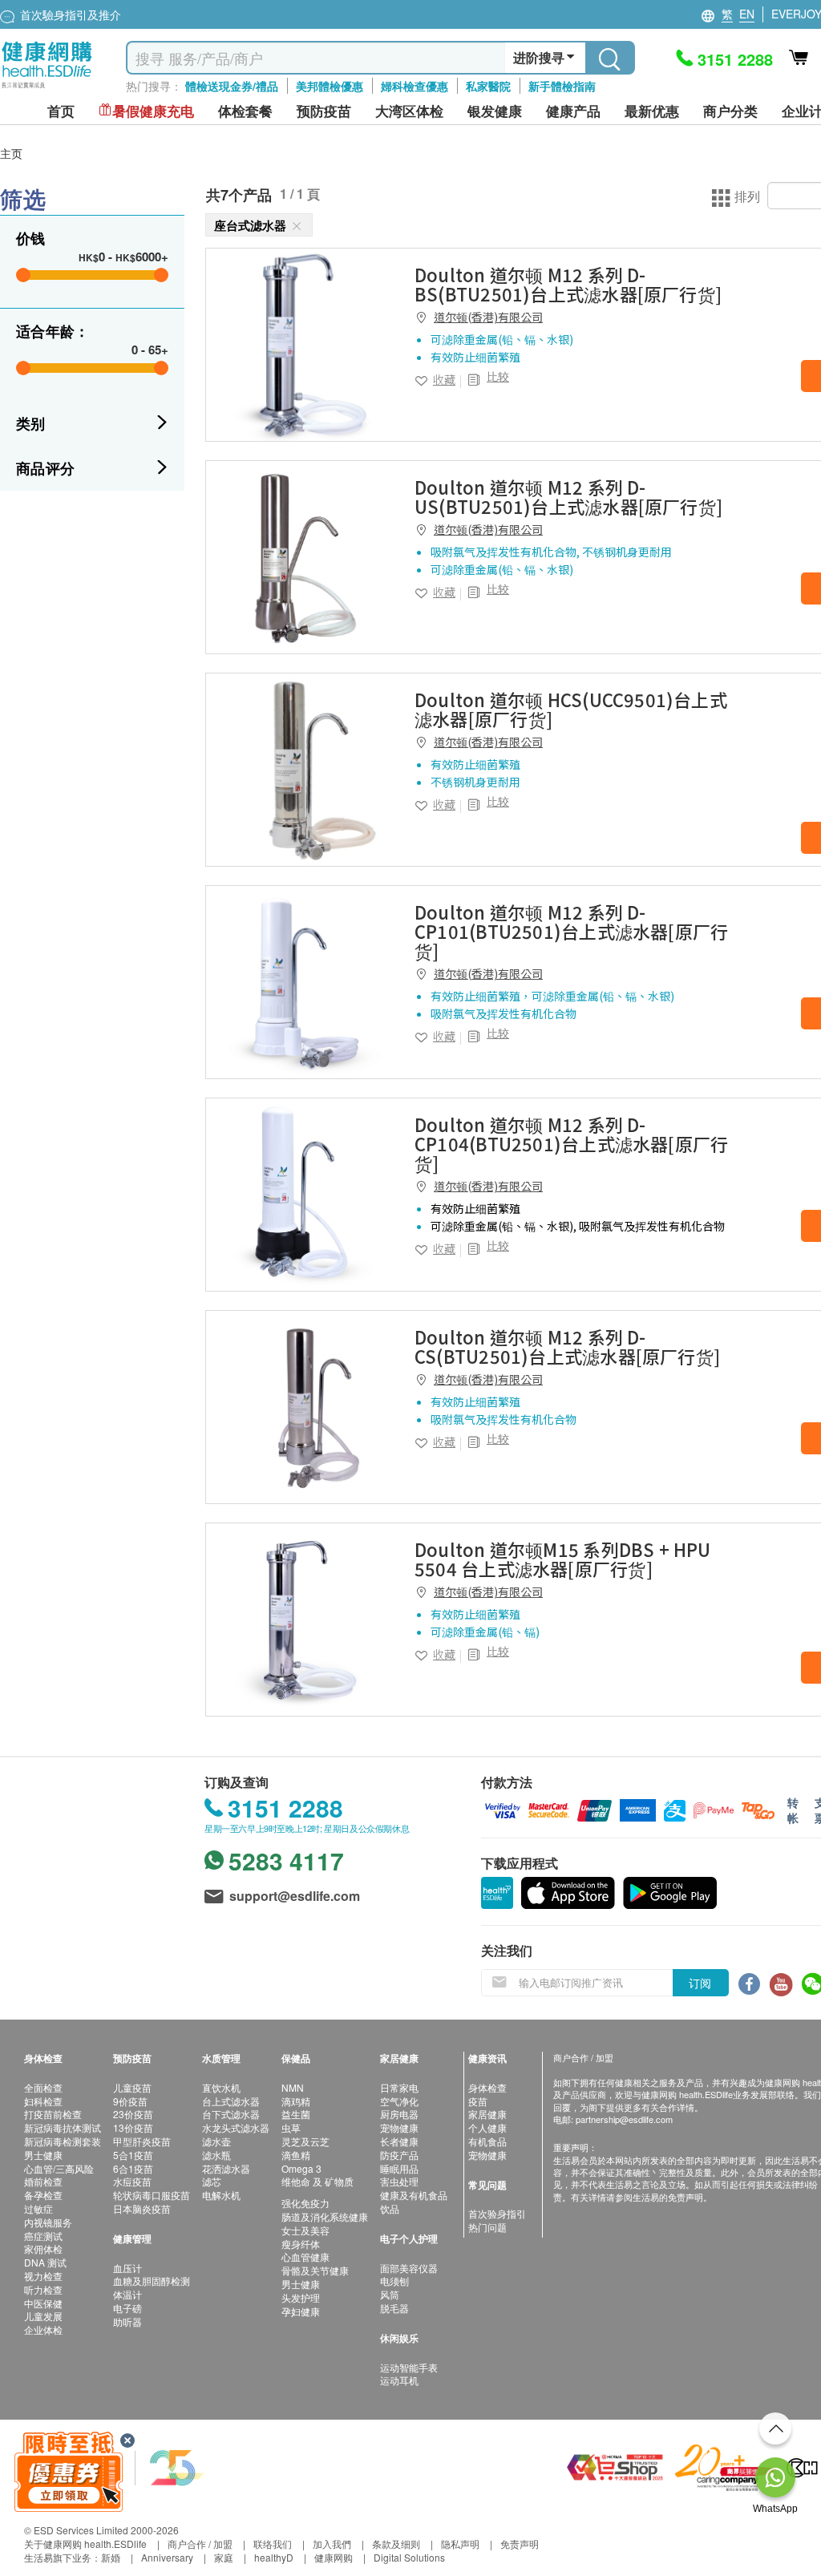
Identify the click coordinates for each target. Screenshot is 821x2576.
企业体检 (43, 2329)
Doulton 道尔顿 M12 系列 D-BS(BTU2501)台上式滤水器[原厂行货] (568, 284)
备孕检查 (43, 2195)
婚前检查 (43, 2181)
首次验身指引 (497, 2213)
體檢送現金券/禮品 (232, 86)
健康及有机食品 (414, 2195)
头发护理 (301, 2297)
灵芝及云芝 (305, 2141)
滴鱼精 (296, 2155)
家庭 (224, 2557)
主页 (11, 153)
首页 (61, 111)
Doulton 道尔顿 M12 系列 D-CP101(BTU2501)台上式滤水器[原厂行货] (571, 931)
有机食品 (487, 2141)
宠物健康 (399, 2127)
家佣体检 (43, 2248)
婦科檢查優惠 (415, 86)
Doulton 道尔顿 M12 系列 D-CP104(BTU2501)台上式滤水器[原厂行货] (571, 1143)
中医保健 (43, 2303)
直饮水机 (221, 2087)
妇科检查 (43, 2101)
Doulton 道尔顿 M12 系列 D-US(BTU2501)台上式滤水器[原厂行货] (568, 496)
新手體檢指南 (562, 86)
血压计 (127, 2268)
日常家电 (399, 2087)
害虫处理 (399, 2181)
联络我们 (273, 2544)
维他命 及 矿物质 (317, 2181)
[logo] (47, 89)
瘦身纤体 (301, 2244)
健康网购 (334, 2557)
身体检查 (487, 2087)
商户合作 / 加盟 (200, 2544)
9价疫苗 (130, 2101)
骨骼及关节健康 (315, 2270)
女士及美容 (305, 2230)
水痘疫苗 (132, 2181)
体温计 (127, 2294)
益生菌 (296, 2114)
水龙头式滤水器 (236, 2127)
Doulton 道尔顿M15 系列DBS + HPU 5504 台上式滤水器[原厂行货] (563, 1559)
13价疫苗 (133, 2127)
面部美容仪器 (409, 2268)
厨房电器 (399, 2114)
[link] (302, 345)
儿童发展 (43, 2316)
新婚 (111, 2557)
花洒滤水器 (226, 2168)
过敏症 (38, 2208)
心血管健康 (305, 2257)
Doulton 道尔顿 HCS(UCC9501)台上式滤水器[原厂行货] (571, 709)
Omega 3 (301, 2168)
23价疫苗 (133, 2114)
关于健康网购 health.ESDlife (85, 2544)
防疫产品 (399, 2155)
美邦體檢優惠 (330, 86)
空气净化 (399, 2101)
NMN (293, 2087)
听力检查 (43, 2289)
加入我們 (332, 2544)
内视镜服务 (48, 2222)
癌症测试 (43, 2236)
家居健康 (487, 2114)
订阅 (700, 1983)
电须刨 (394, 2281)
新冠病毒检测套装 (63, 2141)
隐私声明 (460, 2544)
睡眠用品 (399, 2168)
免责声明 (520, 2544)
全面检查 (43, 2087)
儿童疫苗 (132, 2087)
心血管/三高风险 (59, 2168)
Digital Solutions (409, 2557)
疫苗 (478, 2101)
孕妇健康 (301, 2311)
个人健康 (487, 2127)
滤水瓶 (216, 2155)
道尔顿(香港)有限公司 (488, 317)
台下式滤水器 (231, 2114)
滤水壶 (216, 2141)
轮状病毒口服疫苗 (152, 2195)
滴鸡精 (296, 2101)
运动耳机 (399, 2380)
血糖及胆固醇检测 (152, 2281)
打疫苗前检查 (53, 2114)
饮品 (390, 2208)
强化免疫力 (305, 2203)
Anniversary (167, 2557)
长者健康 (399, 2141)
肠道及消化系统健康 (325, 2216)
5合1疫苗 (133, 2155)
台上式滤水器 (231, 2101)
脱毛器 (394, 2308)
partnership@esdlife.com (624, 2119)
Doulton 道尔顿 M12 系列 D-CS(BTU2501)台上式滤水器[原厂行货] (567, 1346)
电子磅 (127, 2308)
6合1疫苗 (133, 2168)
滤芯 (212, 2181)
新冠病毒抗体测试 (63, 2127)
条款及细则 (396, 2544)
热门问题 (487, 2227)
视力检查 (43, 2276)
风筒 (390, 2294)
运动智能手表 (409, 2367)
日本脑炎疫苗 (142, 2208)
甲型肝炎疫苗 (142, 2141)
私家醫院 (488, 86)
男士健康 (43, 2155)
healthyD (274, 2557)
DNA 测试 (45, 2262)
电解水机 (221, 2195)
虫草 (291, 2127)
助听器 (127, 2321)
